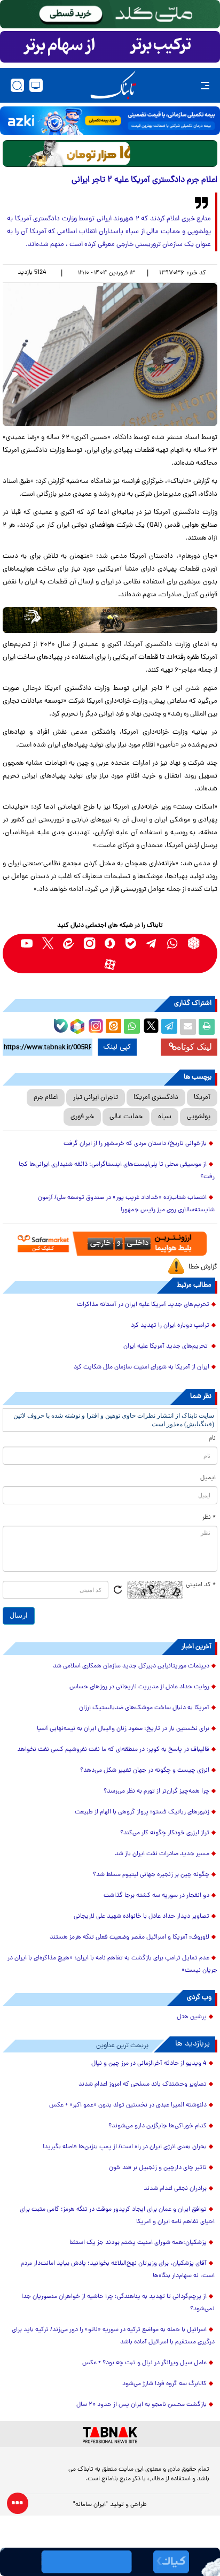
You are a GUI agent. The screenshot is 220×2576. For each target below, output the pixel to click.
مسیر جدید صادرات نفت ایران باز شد (162, 1854)
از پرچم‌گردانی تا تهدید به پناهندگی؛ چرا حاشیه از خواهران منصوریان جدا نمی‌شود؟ (118, 2303)
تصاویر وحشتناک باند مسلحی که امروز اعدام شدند (143, 2085)
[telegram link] (152, 943)
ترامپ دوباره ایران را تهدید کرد (170, 1326)
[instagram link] (89, 943)
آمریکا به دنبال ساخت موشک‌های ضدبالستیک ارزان (144, 1708)
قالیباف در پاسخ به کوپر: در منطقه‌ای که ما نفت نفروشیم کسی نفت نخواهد (113, 1750)
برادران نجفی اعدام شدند (175, 2189)
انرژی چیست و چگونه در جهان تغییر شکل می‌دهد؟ (145, 1771)
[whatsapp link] (173, 943)
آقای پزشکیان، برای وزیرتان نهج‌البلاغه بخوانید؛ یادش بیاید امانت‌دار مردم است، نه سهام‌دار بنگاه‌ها (118, 2270)
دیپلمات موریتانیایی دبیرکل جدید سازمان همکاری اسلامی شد (131, 1666)
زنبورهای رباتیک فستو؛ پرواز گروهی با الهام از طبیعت (142, 1812)
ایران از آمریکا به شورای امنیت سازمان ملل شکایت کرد (142, 1367)
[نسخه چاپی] (207, 1027)
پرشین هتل (192, 2017)
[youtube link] (27, 943)
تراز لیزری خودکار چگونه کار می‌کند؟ (165, 1833)
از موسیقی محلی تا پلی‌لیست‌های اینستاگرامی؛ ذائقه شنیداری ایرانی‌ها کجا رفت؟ (117, 1171)
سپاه (165, 1117)
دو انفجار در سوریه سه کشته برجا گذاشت (156, 1896)
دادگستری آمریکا (156, 1098)
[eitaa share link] (113, 1027)
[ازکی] (110, 121)
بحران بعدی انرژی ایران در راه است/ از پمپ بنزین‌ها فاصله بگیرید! (125, 2147)
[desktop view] (36, 85)
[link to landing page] (113, 85)
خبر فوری (82, 1117)
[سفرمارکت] (110, 1244)
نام (212, 1439)
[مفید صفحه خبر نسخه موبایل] (110, 47)
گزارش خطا (203, 1267)
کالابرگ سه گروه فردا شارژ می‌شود (164, 2384)
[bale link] (131, 943)
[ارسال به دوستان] (188, 1027)
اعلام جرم (46, 1098)
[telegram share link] (169, 1027)
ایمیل (208, 1478)
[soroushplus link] (110, 943)
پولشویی (199, 1117)
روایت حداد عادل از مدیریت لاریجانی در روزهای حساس (139, 1687)
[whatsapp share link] (132, 1027)
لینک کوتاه (194, 1047)
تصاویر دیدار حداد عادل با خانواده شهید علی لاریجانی (142, 1917)
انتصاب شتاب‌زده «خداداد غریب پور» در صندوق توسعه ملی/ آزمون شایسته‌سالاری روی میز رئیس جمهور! (126, 1204)
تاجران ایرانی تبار (96, 1098)
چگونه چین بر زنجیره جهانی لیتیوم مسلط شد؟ (151, 1875)
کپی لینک (117, 1047)
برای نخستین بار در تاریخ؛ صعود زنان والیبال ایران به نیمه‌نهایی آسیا (123, 1729)
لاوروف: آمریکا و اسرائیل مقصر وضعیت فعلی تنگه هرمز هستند (129, 1937)
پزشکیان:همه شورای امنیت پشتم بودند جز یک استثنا (138, 2243)
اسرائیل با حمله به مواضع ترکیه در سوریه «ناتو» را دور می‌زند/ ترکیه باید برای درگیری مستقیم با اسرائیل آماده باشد (113, 2336)
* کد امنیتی (201, 1585)
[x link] (48, 943)
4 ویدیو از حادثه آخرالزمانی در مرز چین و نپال (149, 2064)
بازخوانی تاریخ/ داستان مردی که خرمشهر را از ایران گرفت (135, 1144)
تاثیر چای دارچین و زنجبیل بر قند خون (158, 2168)
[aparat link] (110, 964)
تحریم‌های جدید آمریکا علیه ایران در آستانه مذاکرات (143, 1305)
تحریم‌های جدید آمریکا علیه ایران (166, 1347)
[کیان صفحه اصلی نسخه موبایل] (110, 2562)
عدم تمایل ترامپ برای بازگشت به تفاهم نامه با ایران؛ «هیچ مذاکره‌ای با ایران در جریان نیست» (112, 1964)
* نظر (209, 1518)
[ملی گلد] (110, 14)
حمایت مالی (126, 1117)
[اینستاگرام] (95, 1025)
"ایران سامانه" (91, 2505)
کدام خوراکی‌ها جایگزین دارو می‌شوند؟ (158, 2126)
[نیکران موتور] (110, 620)
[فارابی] (110, 153)
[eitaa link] (69, 943)
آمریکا (202, 1098)
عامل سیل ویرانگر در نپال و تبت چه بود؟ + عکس (144, 2363)
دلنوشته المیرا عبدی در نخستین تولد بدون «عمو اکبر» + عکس (128, 2105)
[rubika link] (194, 943)
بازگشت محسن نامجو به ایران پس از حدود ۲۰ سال (142, 2405)
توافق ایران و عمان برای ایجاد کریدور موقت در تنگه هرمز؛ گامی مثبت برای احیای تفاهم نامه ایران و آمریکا (117, 2216)
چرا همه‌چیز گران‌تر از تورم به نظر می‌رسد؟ (156, 1791)
